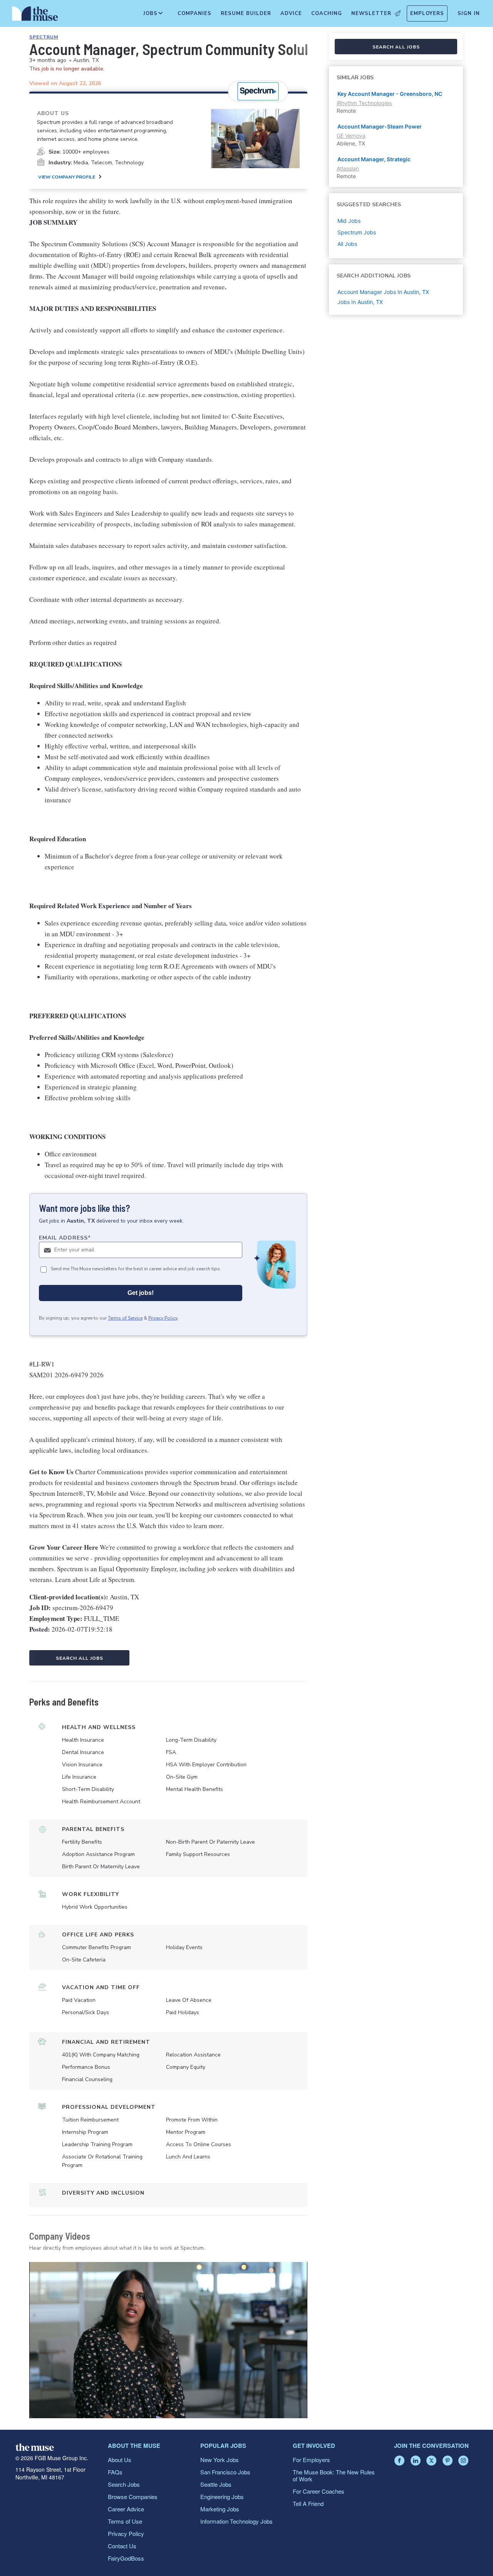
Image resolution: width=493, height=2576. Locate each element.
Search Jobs (124, 2484)
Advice (291, 13)
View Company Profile (67, 177)
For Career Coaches (319, 2491)
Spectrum (44, 37)
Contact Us (122, 2546)
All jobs (347, 244)
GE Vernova (351, 136)
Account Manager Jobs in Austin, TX (383, 292)
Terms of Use (125, 2521)
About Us (120, 2460)
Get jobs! (141, 1293)
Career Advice (126, 2509)
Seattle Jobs (216, 2484)
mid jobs (349, 221)
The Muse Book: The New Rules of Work (334, 2475)
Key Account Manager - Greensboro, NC (390, 94)
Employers (427, 13)
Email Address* (65, 1238)
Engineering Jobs (222, 2497)
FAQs (115, 2472)
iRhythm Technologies (364, 103)
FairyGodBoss (126, 2558)
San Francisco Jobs (225, 2472)
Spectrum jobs (357, 232)
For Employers (311, 2460)
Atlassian (348, 168)
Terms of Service (125, 1318)
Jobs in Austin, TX (360, 302)
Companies (195, 13)
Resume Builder (246, 13)
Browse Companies (133, 2497)
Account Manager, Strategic (374, 159)
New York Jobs (220, 2460)
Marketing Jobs (220, 2509)
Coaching (327, 13)
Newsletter (371, 13)
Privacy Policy (163, 1318)
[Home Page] (35, 15)
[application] (168, 2340)
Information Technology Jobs (236, 2521)
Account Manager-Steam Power (380, 126)
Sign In (469, 13)
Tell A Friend (308, 2503)
